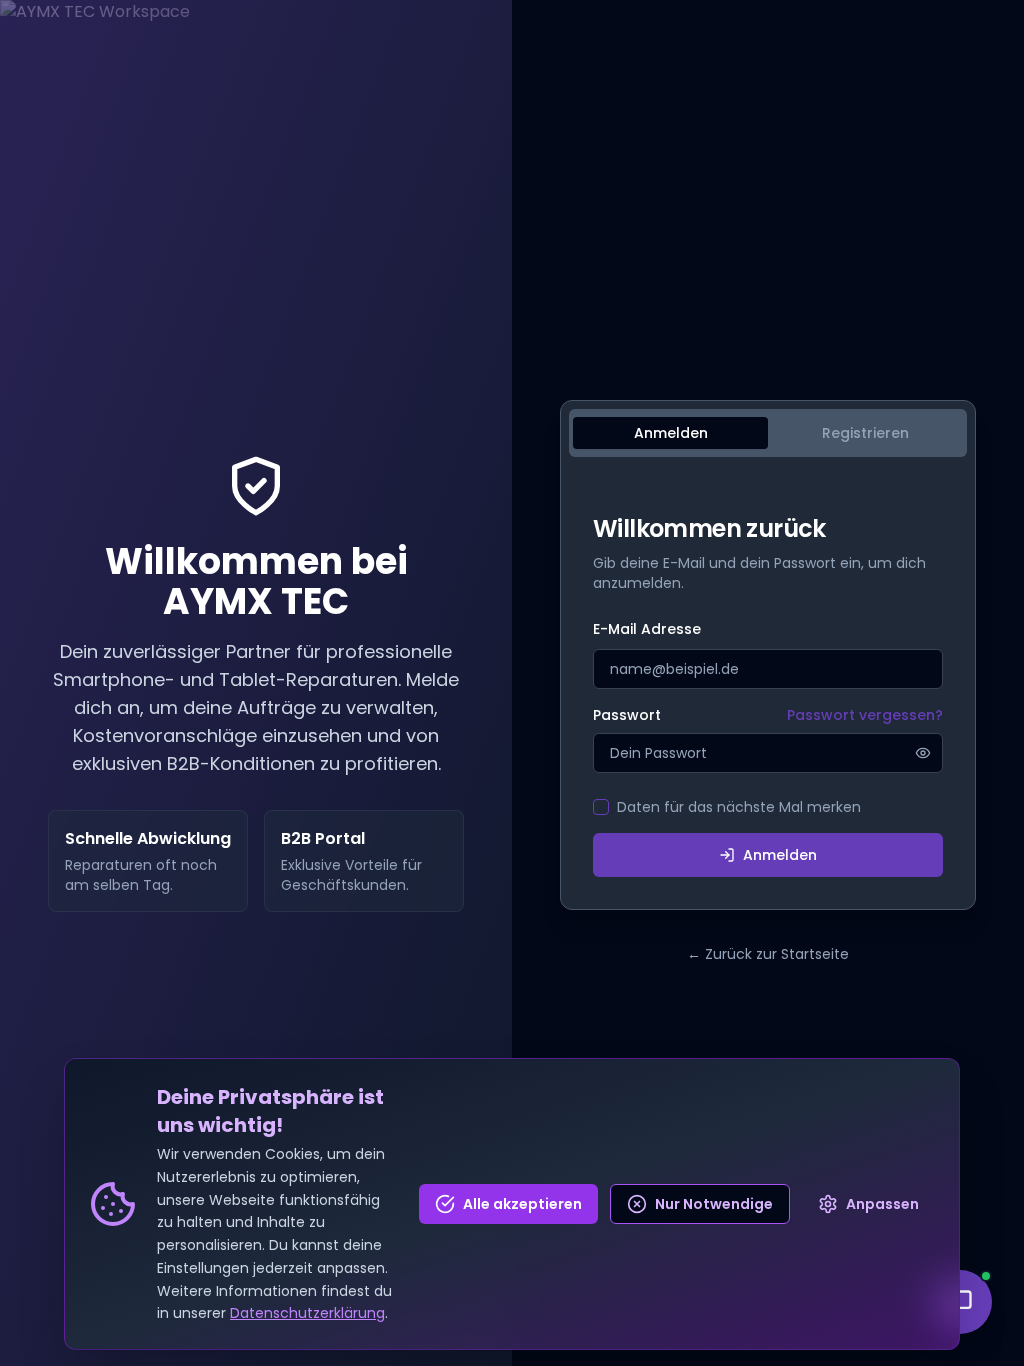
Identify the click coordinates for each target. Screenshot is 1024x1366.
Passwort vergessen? (865, 715)
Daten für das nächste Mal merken (739, 807)
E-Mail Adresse (647, 629)
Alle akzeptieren (522, 1204)
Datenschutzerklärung (307, 1313)
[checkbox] (601, 807)
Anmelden (780, 855)
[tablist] (768, 433)
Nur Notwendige (714, 1204)
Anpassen (882, 1204)
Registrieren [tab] (865, 433)
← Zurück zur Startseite (768, 954)
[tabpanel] (768, 695)
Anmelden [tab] (671, 433)
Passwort (627, 715)
